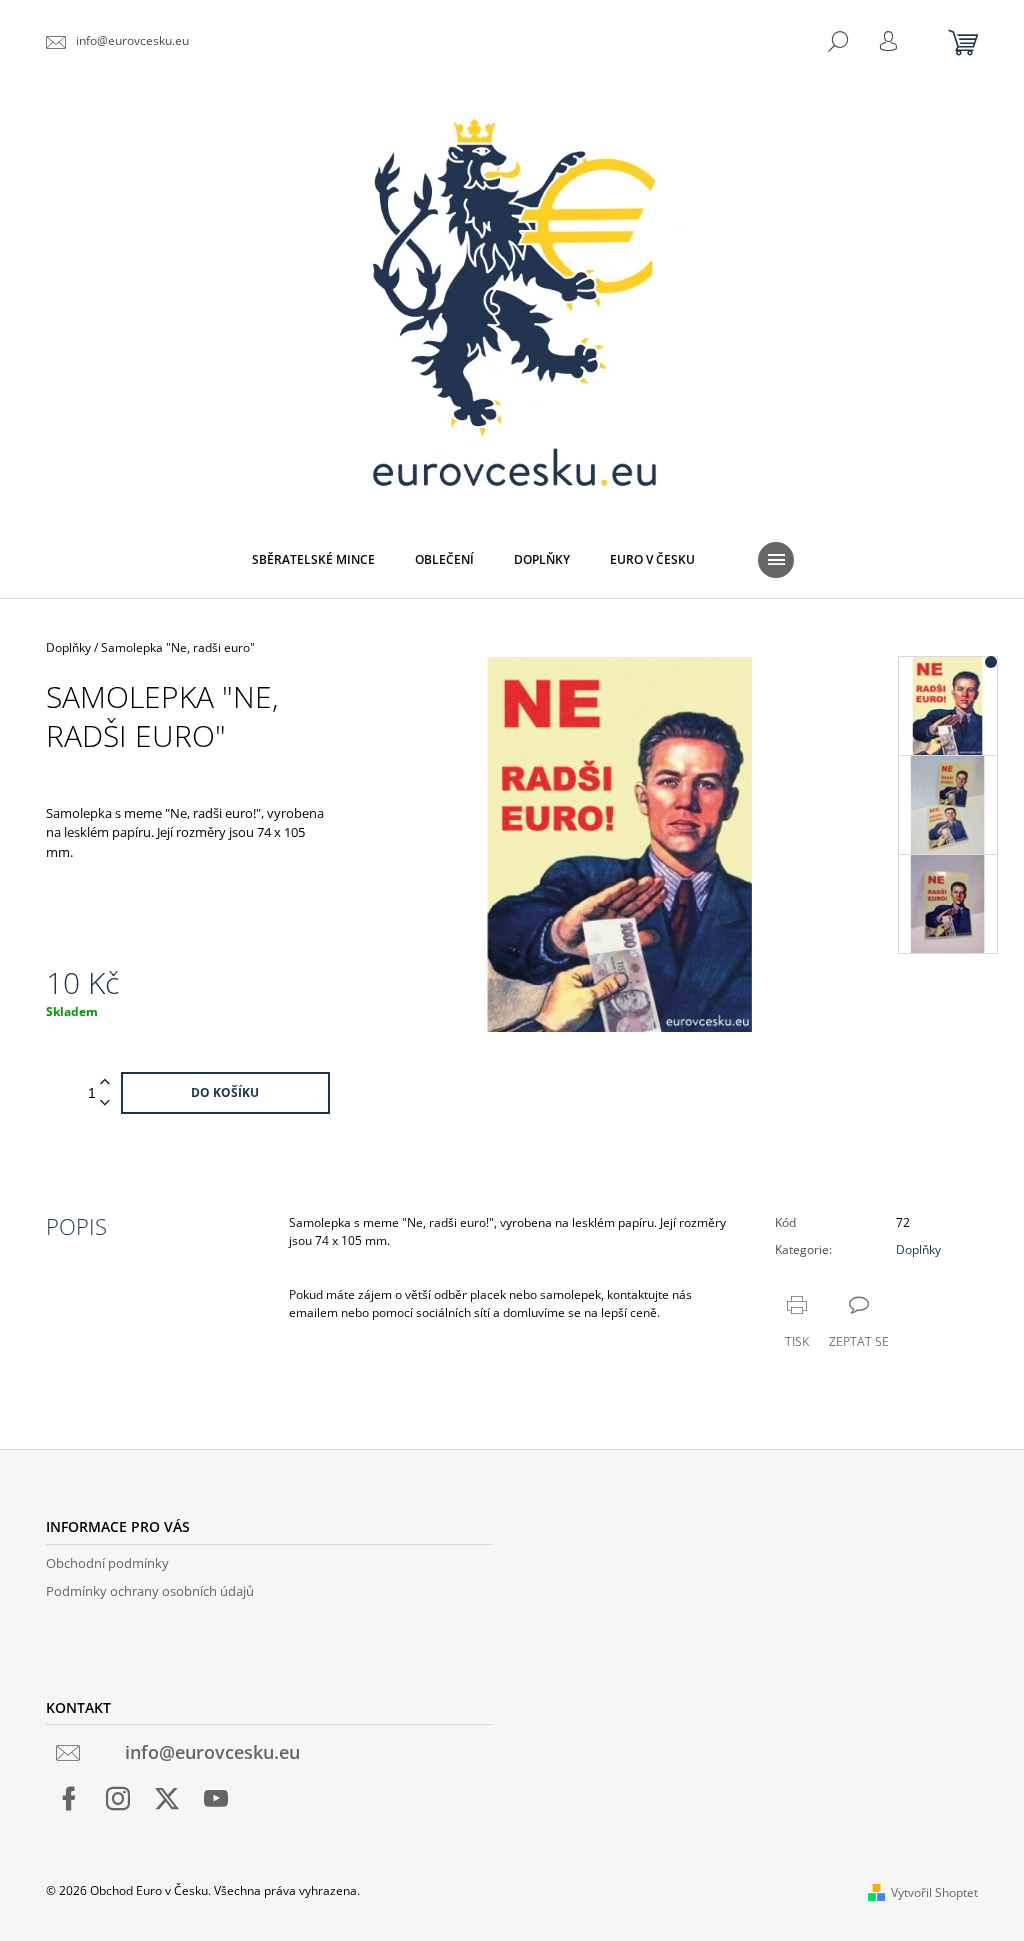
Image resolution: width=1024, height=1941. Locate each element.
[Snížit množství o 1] (105, 1103)
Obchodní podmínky (107, 1563)
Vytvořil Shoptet (934, 1892)
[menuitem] (313, 560)
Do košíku (225, 1092)
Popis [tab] (76, 1226)
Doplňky (918, 1249)
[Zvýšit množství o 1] (105, 1082)
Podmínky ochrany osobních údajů (150, 1591)
